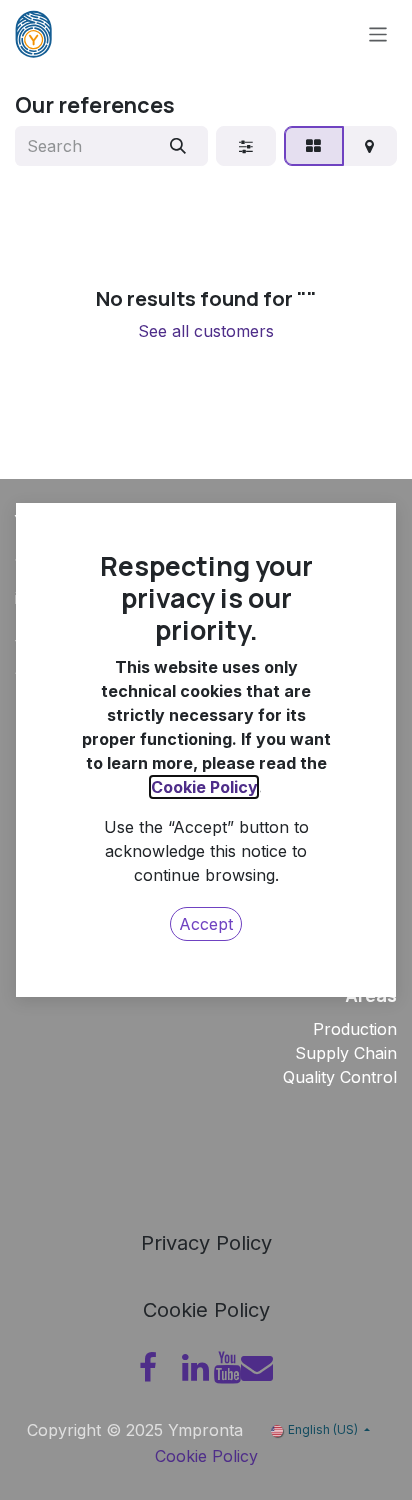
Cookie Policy (204, 787)
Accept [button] (206, 924)
